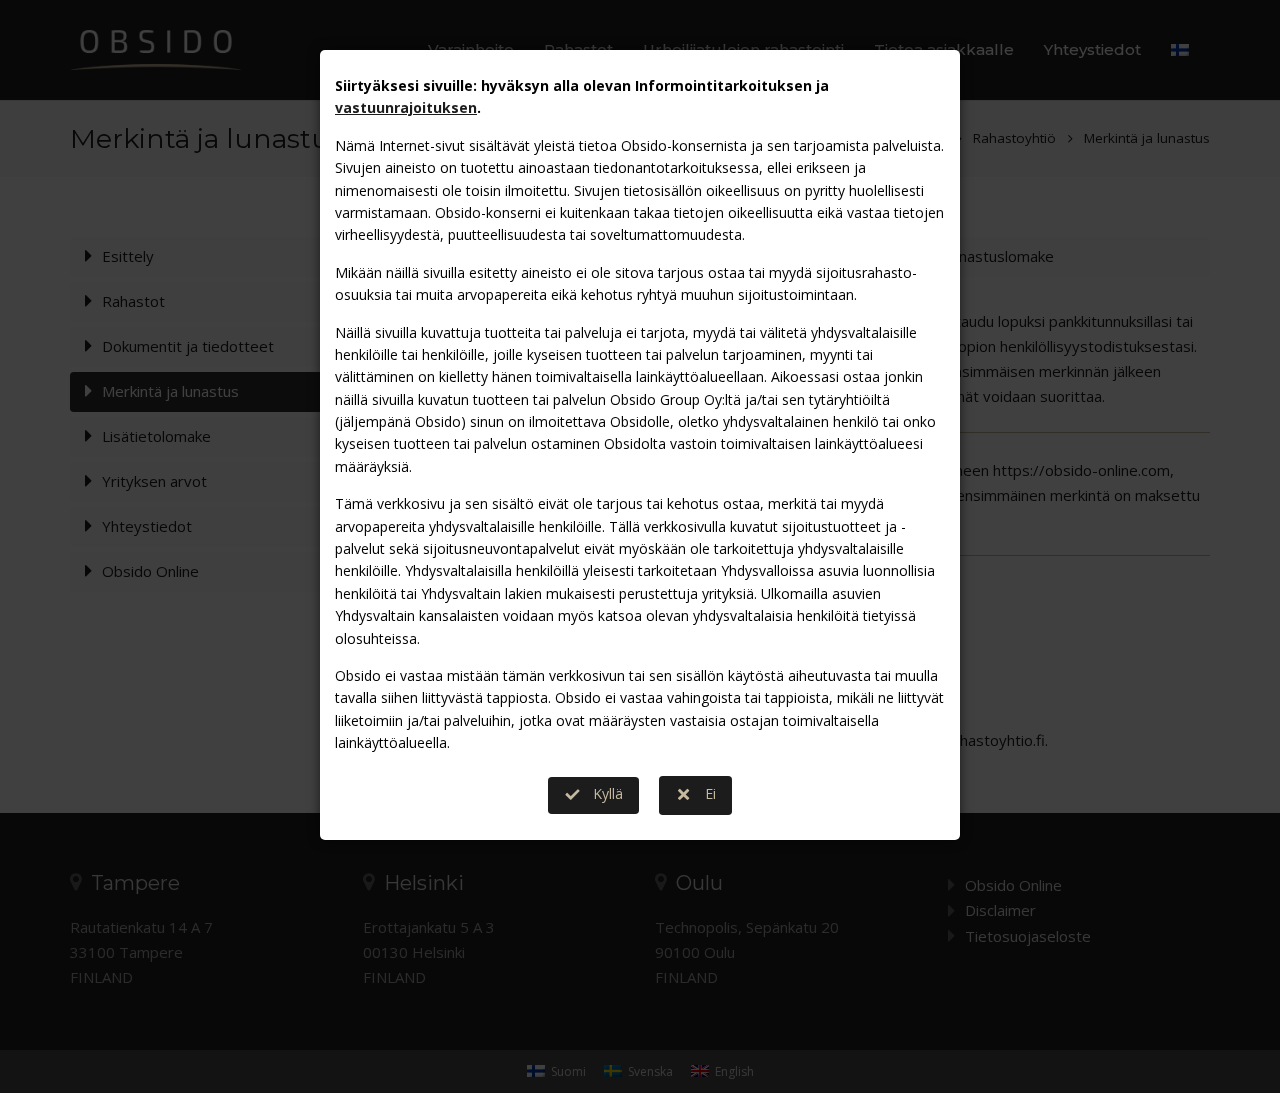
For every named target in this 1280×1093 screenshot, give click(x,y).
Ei (710, 793)
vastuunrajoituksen (406, 107)
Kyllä (608, 793)
